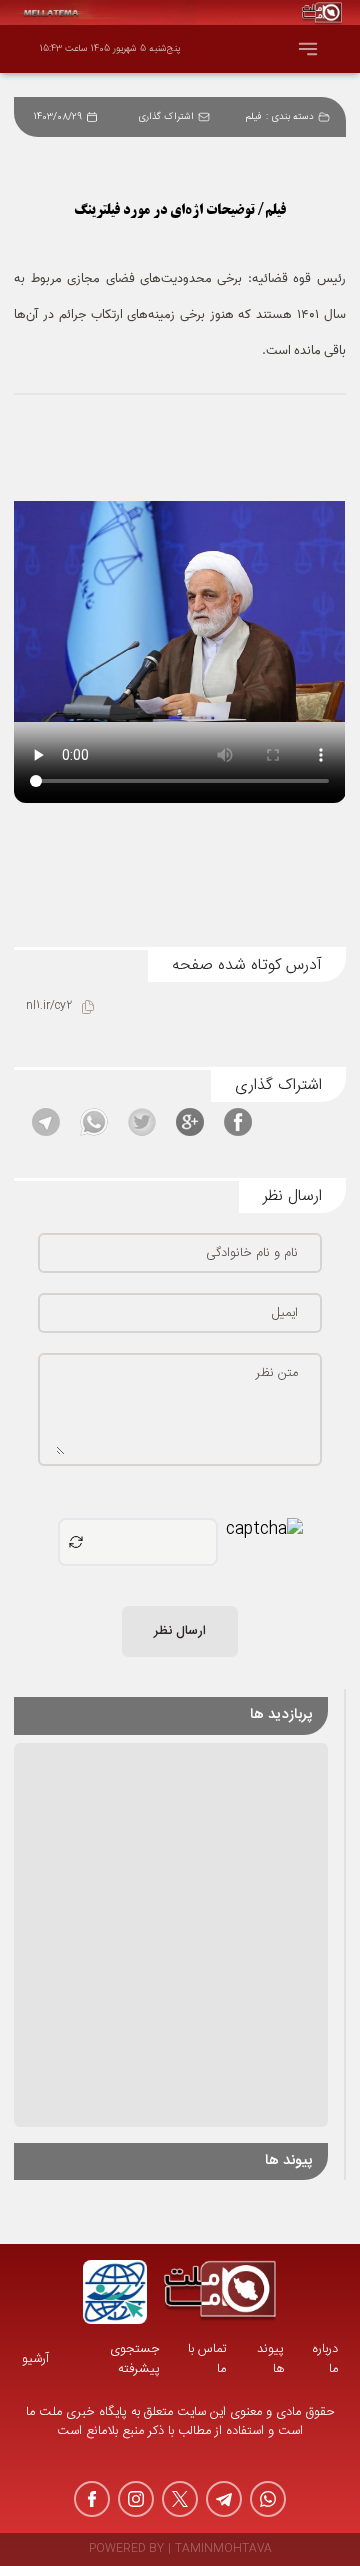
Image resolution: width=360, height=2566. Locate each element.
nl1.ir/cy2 (49, 1006)
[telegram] (224, 2499)
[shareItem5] (46, 1122)
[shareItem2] (190, 1122)
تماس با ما (207, 2359)
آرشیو (35, 2359)
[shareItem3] (142, 1122)
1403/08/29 (58, 117)
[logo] (220, 2292)
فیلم (254, 117)
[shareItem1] (238, 1122)
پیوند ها (270, 2359)
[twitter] (180, 2499)
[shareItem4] (94, 1122)
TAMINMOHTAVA (223, 2549)
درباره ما (325, 2359)
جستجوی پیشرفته (135, 2359)
